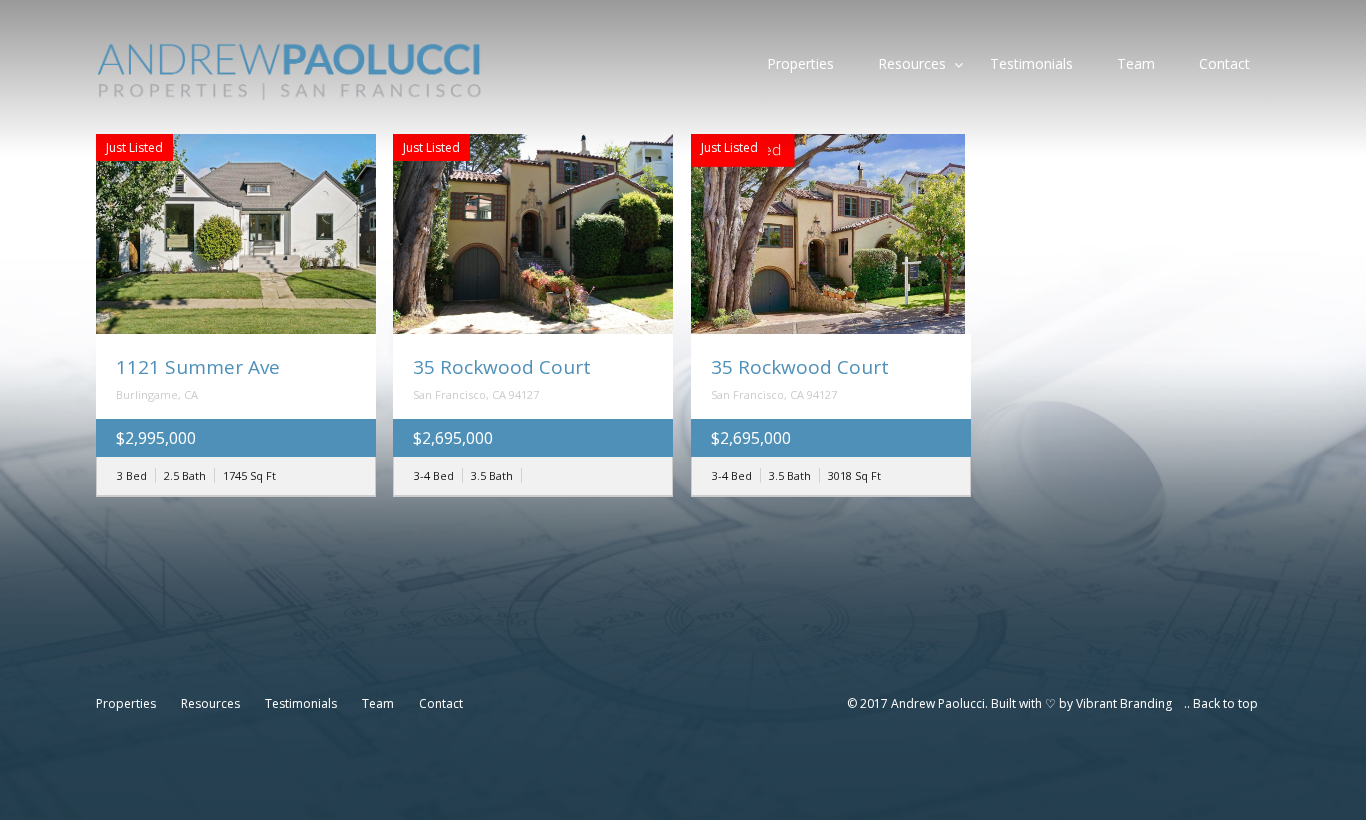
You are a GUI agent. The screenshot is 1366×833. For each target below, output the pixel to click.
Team (1136, 63)
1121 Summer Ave (198, 367)
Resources (912, 63)
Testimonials (1031, 63)
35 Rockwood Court (502, 367)
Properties (800, 63)
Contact (1224, 63)
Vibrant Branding (1124, 703)
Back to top (1225, 703)
